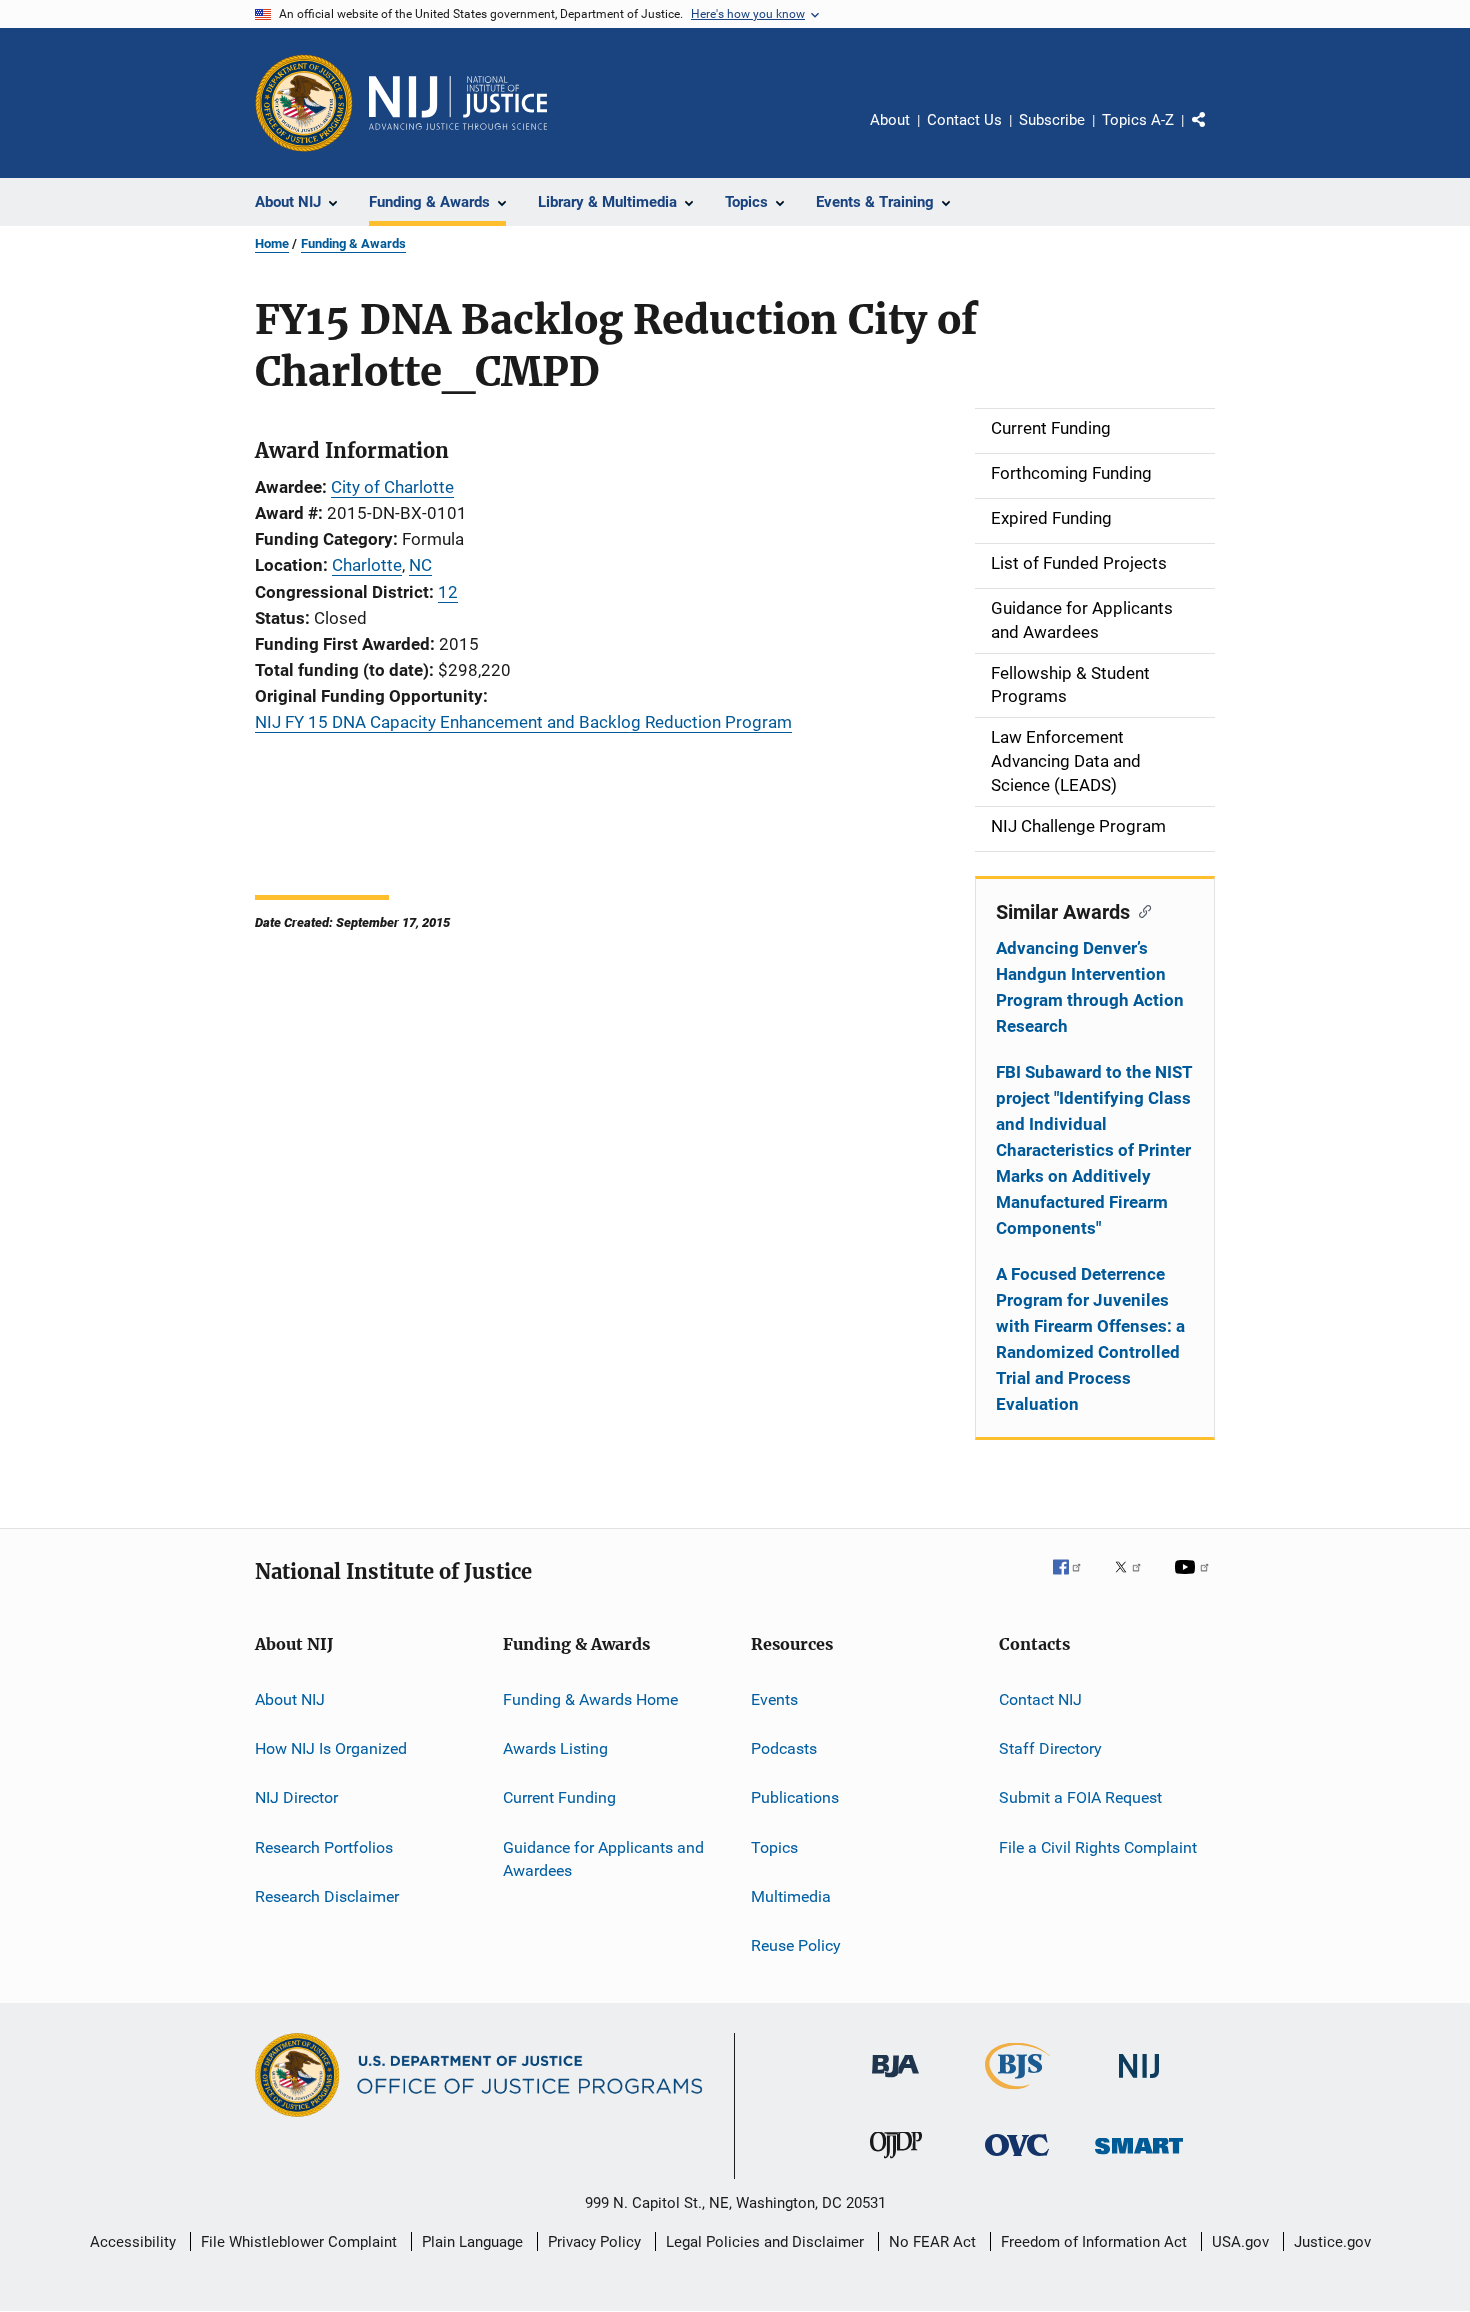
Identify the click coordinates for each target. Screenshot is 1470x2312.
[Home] (458, 103)
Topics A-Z (1138, 120)
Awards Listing (555, 1748)
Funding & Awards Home (590, 1698)
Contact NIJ (1040, 1698)
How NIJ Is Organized (331, 1748)
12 (448, 592)
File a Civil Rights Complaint (1098, 1846)
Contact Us (964, 120)
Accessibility (133, 2242)
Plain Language (472, 2242)
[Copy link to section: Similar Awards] (1140, 910)
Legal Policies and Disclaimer (765, 2242)
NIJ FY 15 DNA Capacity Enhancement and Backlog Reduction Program (523, 722)
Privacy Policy (594, 2242)
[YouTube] (1195, 1581)
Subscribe (1052, 120)
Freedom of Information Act (1094, 2242)
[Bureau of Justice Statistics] (1017, 2093)
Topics (774, 1846)
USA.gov (1240, 2242)
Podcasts (784, 1748)
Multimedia (791, 1896)
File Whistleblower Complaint (299, 2242)
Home (272, 243)
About (890, 120)
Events (774, 1698)
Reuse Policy (796, 1945)
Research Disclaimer (327, 1896)
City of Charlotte (392, 487)
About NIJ (290, 1698)
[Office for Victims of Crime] (1017, 2159)
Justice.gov (1332, 2242)
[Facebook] (1075, 1581)
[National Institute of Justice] (1139, 2081)
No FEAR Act (932, 2242)
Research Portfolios (324, 1846)
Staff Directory (1050, 1748)
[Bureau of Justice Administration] (895, 2081)
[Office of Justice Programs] (304, 103)
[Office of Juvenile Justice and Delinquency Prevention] (896, 2162)
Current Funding (559, 1797)
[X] (1135, 1581)
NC (420, 565)
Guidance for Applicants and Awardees (603, 1858)
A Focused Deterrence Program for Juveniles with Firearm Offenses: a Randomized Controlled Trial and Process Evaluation (1090, 1339)
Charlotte (367, 565)
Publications (795, 1797)
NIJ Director (296, 1797)
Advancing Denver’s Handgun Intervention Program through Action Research (1090, 987)
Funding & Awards (353, 243)
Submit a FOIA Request (1080, 1797)
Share (1215, 134)
